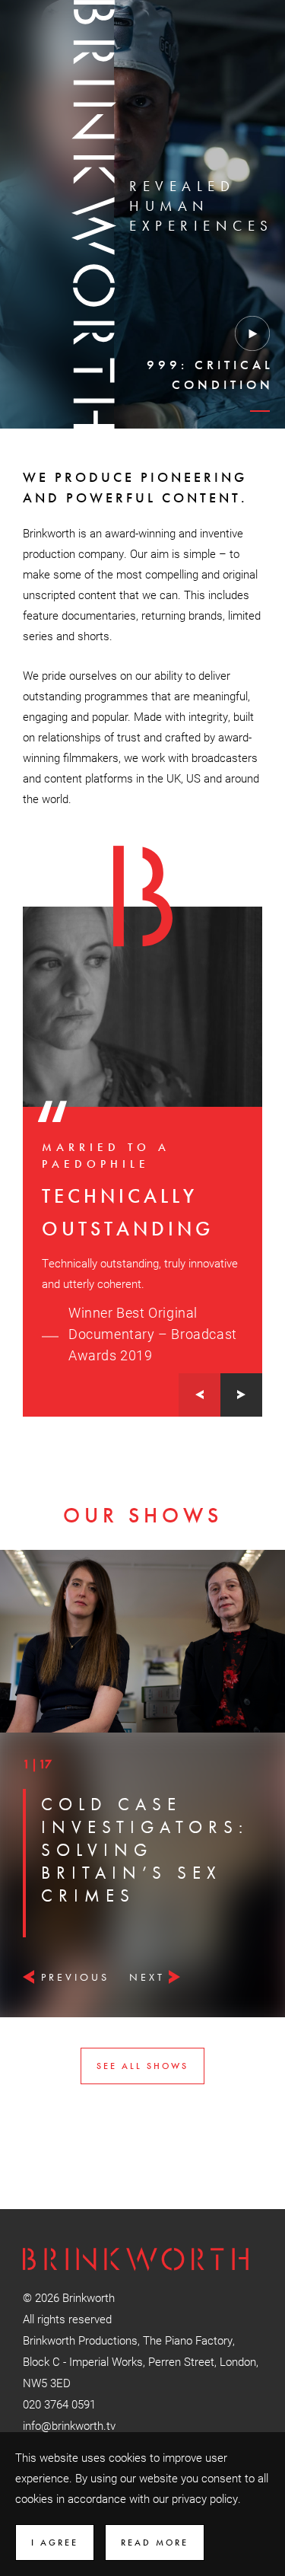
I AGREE (55, 2543)
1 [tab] (258, 418)
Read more (155, 2543)
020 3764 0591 (59, 2404)
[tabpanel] (160, 345)
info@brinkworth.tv (69, 2425)
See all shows (142, 2066)
